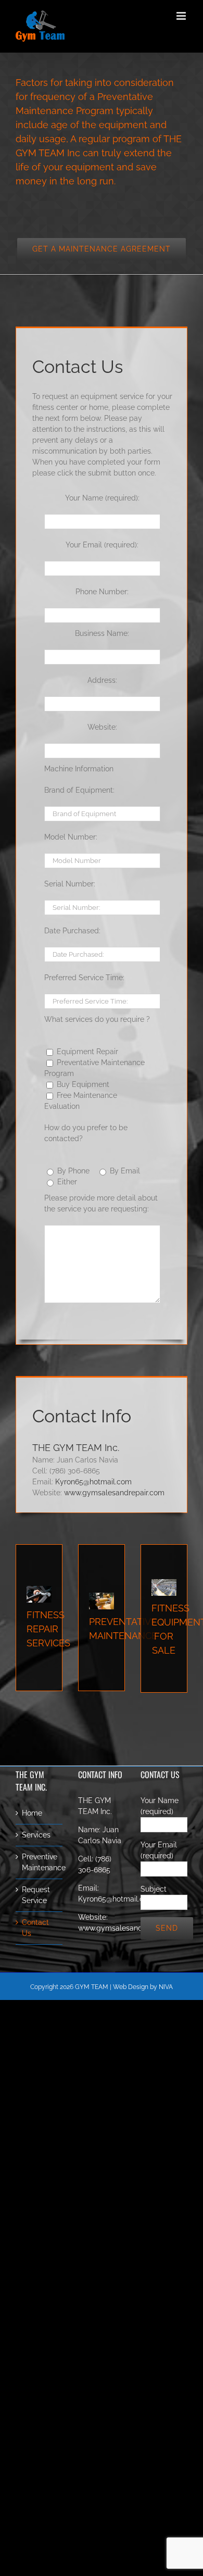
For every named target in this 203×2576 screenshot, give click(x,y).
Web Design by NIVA (143, 1987)
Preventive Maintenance (40, 1862)
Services (36, 1835)
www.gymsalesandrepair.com (114, 1493)
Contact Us (35, 1928)
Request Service (36, 1895)
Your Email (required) (159, 1850)
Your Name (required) (160, 1806)
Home (32, 1813)
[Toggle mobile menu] (182, 16)
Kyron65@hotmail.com (93, 1482)
